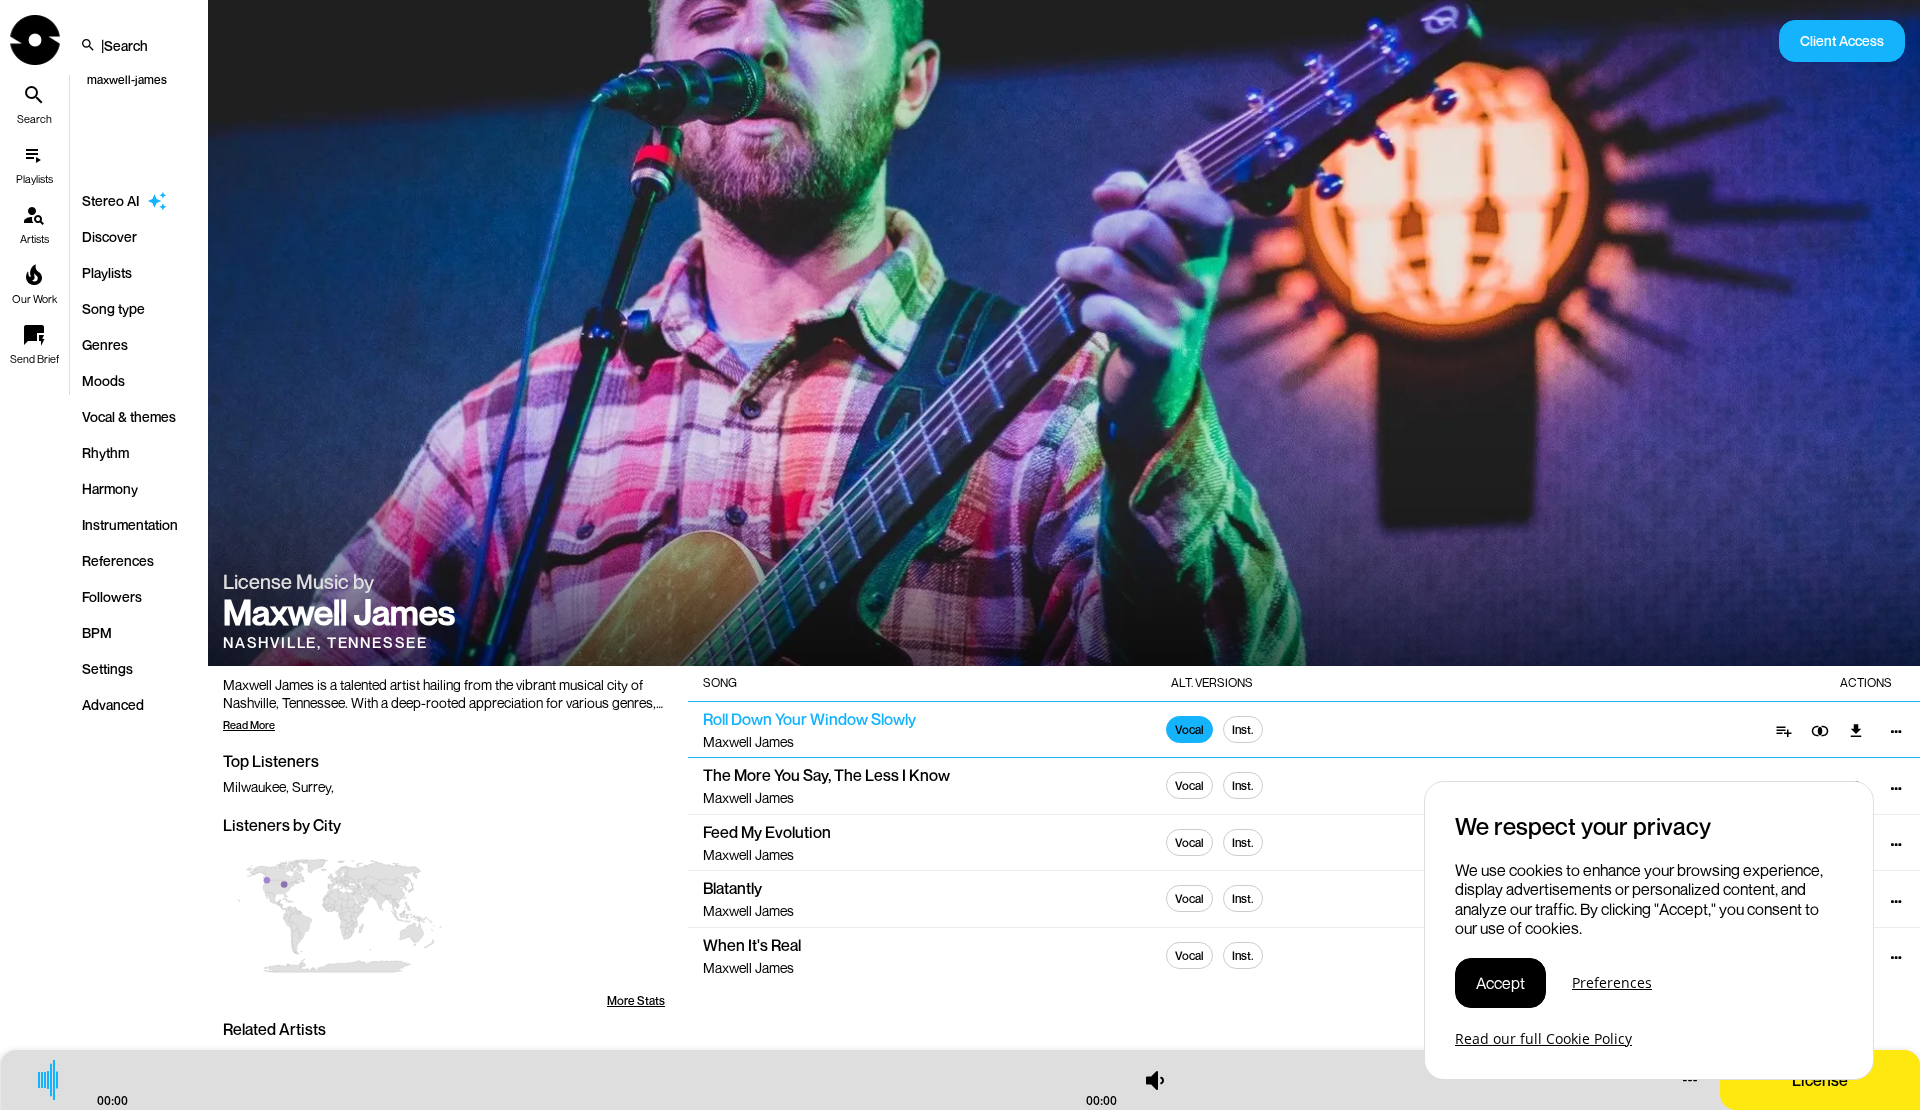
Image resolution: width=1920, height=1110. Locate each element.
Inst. (1243, 729)
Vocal (1189, 729)
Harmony (110, 488)
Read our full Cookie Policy (1543, 1038)
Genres (105, 344)
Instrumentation (130, 524)
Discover (109, 236)
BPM (97, 632)
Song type (113, 308)
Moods (103, 380)
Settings (107, 668)
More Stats (636, 1000)
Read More (249, 724)
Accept (1500, 983)
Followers (112, 596)
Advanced (113, 704)
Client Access (1842, 40)
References (118, 560)
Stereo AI (110, 200)
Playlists (107, 272)
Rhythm (105, 452)
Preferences (1612, 983)
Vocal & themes (129, 416)
